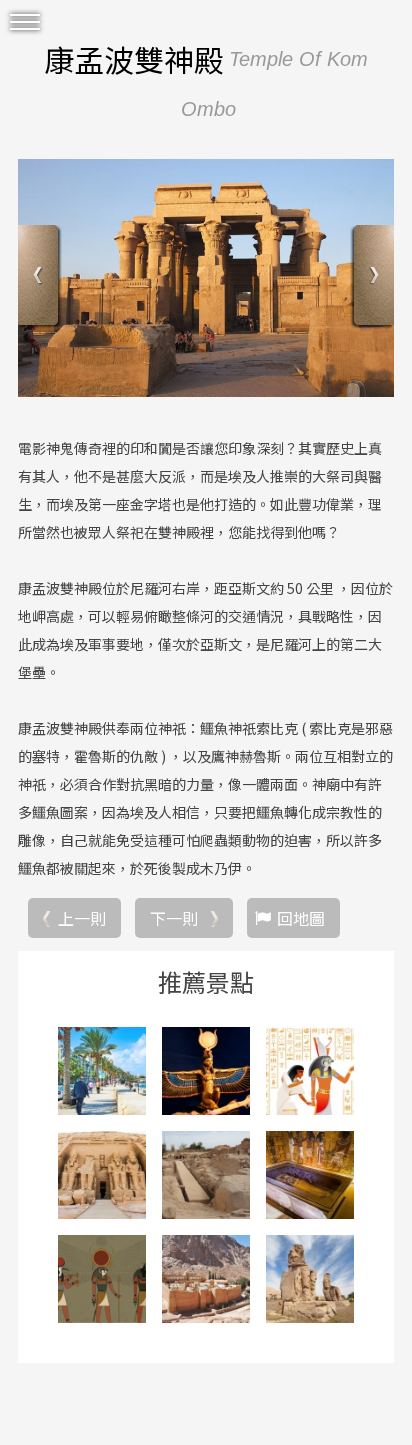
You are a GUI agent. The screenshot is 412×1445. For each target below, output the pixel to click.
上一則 (82, 918)
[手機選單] (25, 22)
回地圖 (301, 918)
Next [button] (371, 277)
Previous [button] (40, 277)
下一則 (174, 918)
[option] (206, 278)
